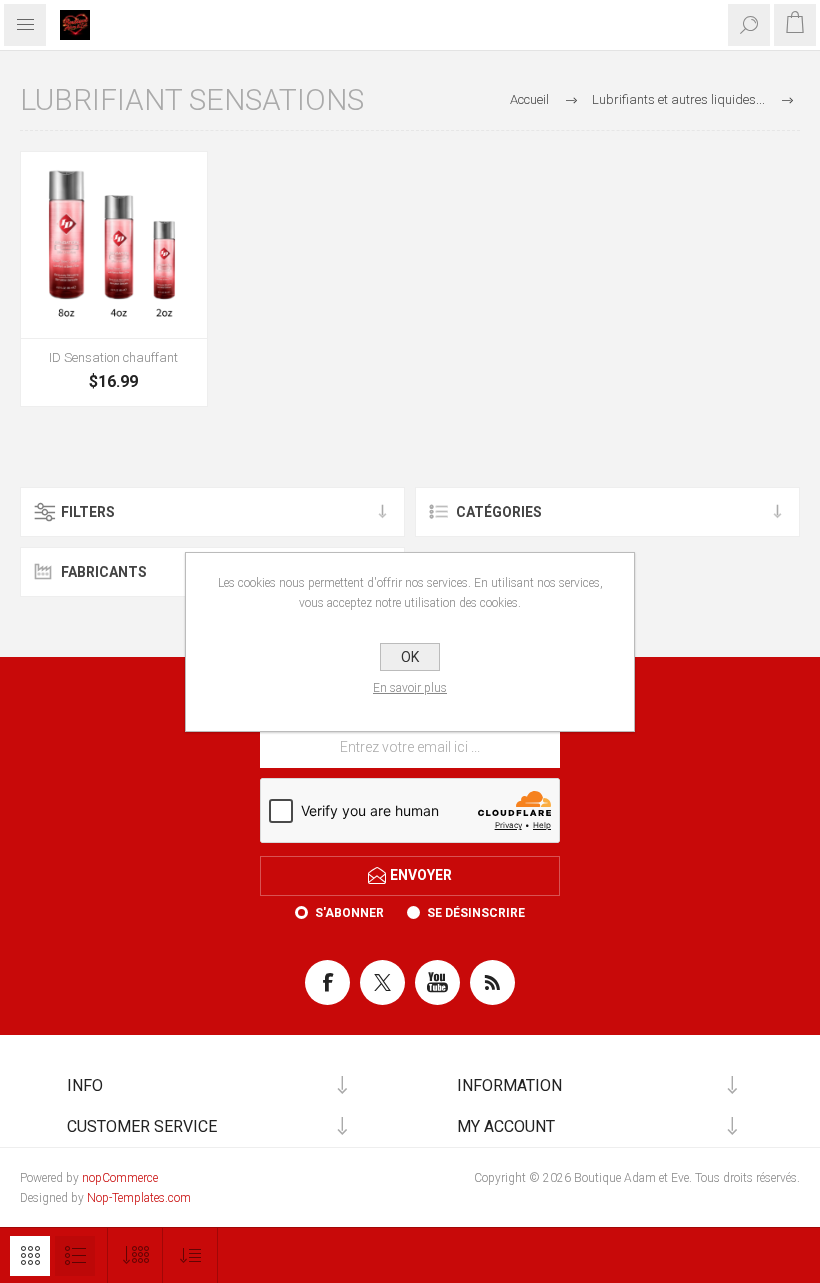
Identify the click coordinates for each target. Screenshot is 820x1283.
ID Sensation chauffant (113, 357)
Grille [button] (30, 1256)
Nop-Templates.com (139, 1198)
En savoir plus (410, 688)
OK (410, 657)
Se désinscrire (476, 913)
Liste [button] (75, 1256)
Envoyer (421, 874)
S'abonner (349, 913)
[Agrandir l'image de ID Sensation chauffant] (114, 245)
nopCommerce (120, 1178)
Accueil (529, 99)
